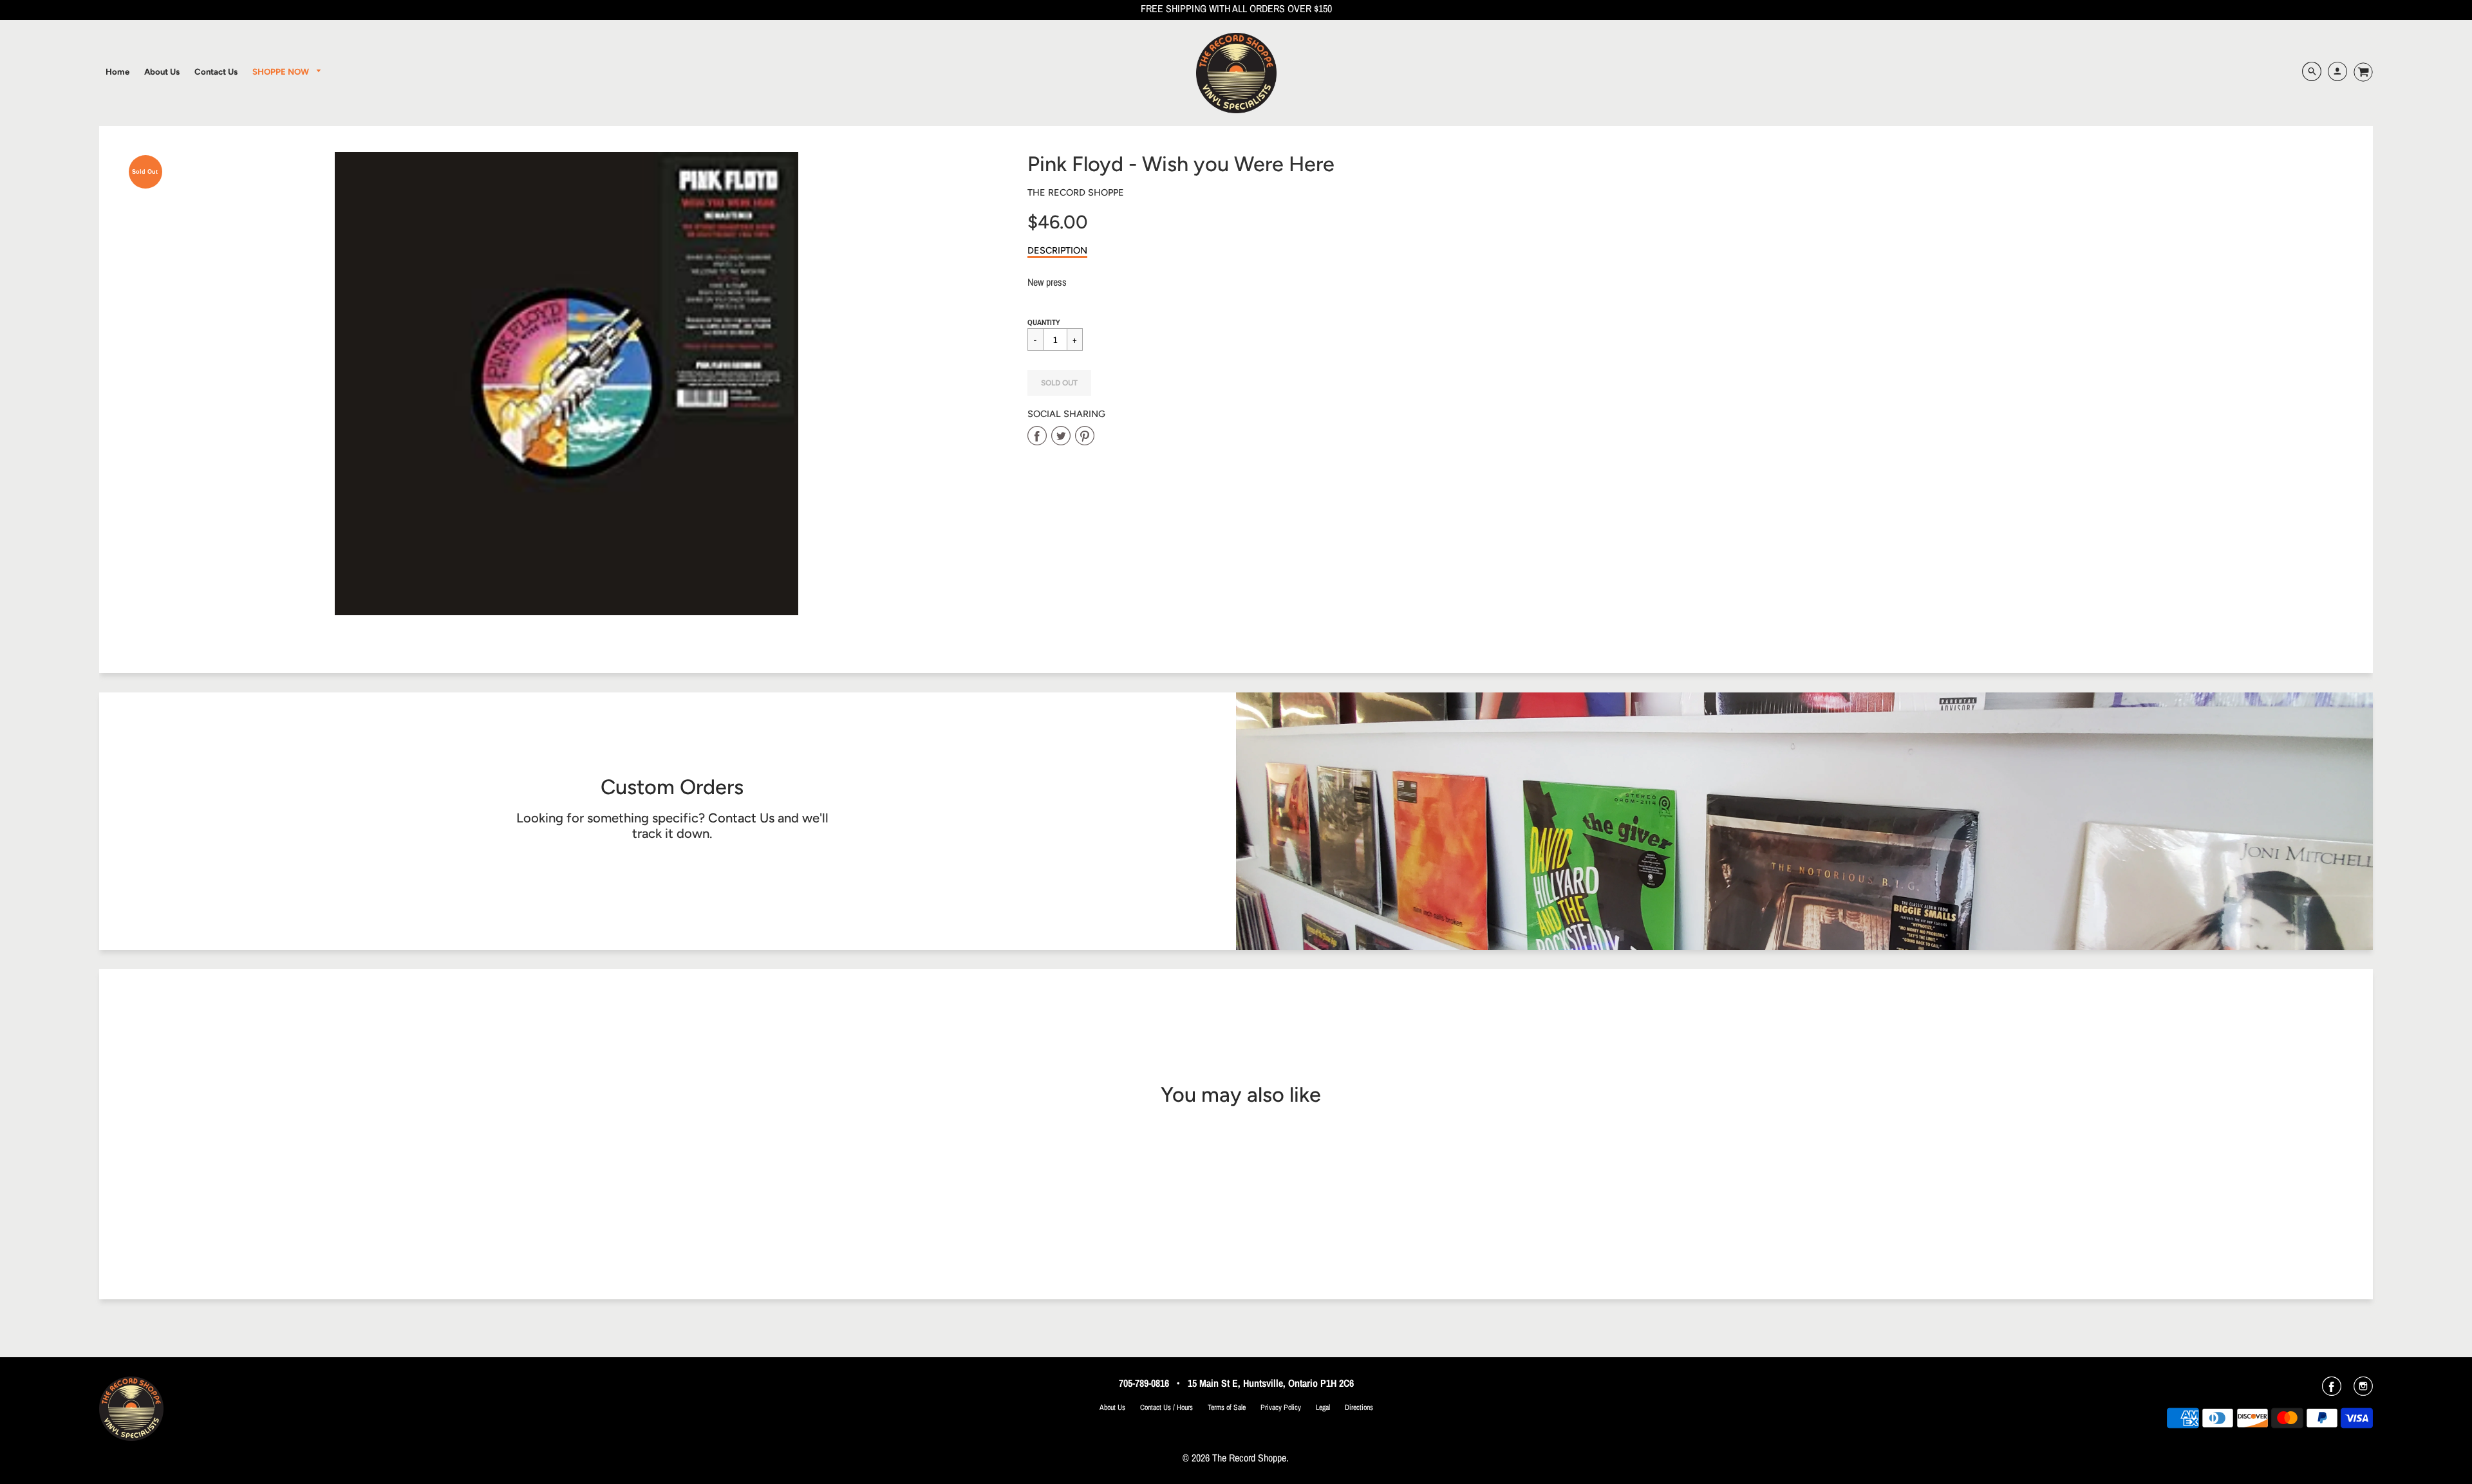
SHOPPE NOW (282, 71)
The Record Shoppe (1076, 192)
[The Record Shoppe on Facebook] (2332, 1391)
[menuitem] (117, 71)
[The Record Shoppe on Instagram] (2363, 1391)
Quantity (1044, 322)
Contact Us (741, 818)
